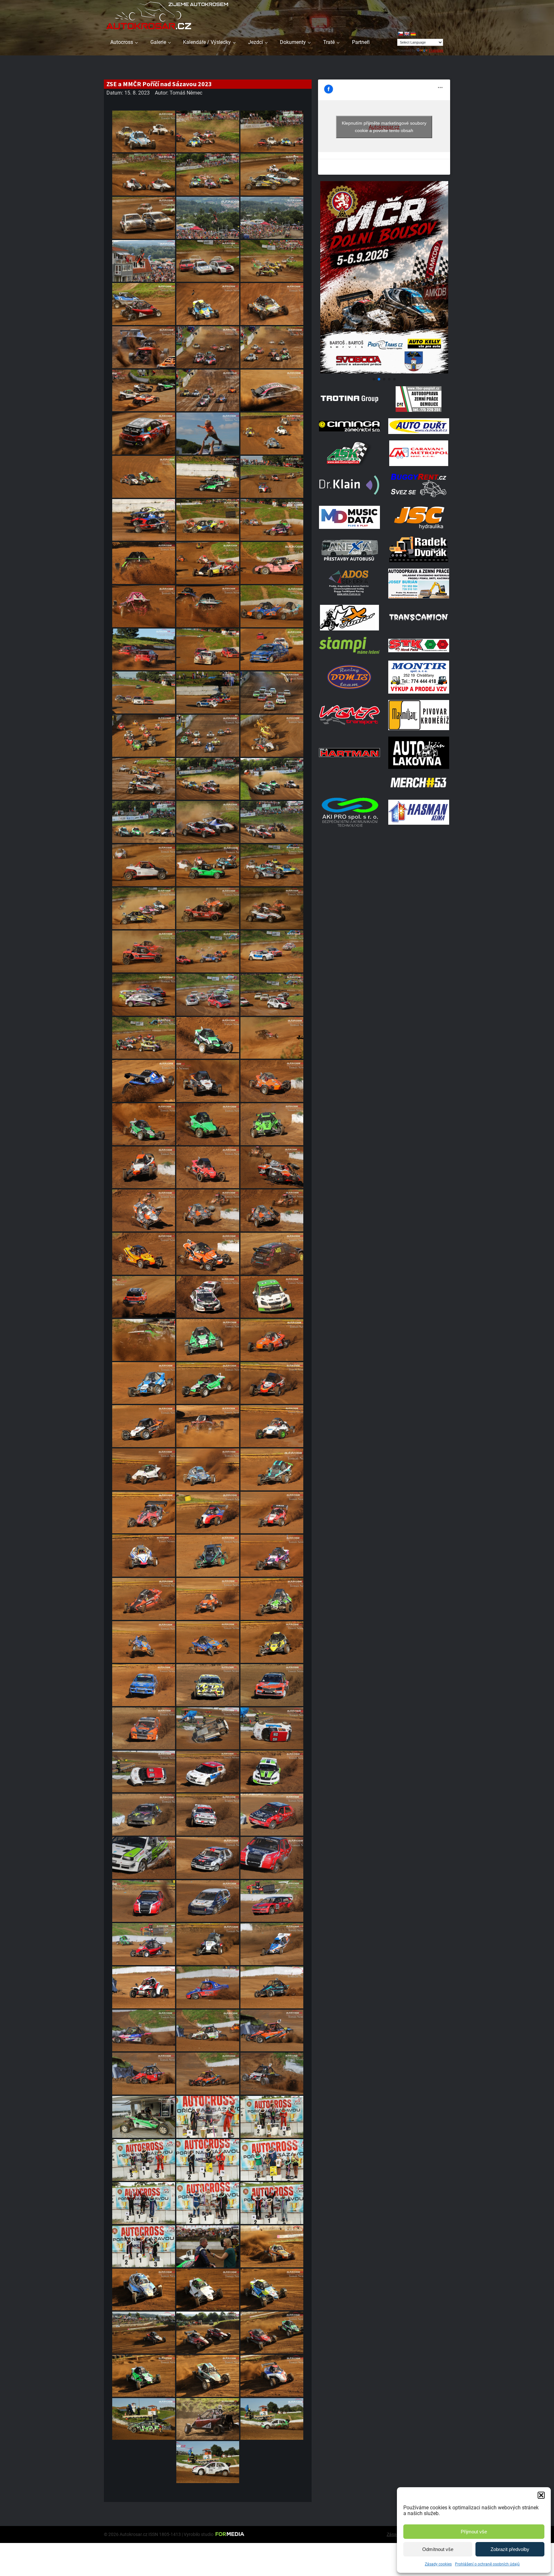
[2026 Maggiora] (384, 372)
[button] (541, 2495)
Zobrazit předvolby (510, 2549)
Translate (436, 50)
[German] (413, 34)
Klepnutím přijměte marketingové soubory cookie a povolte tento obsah (384, 127)
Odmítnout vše (438, 2549)
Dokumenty (293, 42)
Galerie (158, 42)
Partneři (361, 42)
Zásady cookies (438, 2564)
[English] (407, 34)
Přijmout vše (474, 2532)
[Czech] (400, 34)
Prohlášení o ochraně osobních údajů (487, 2564)
